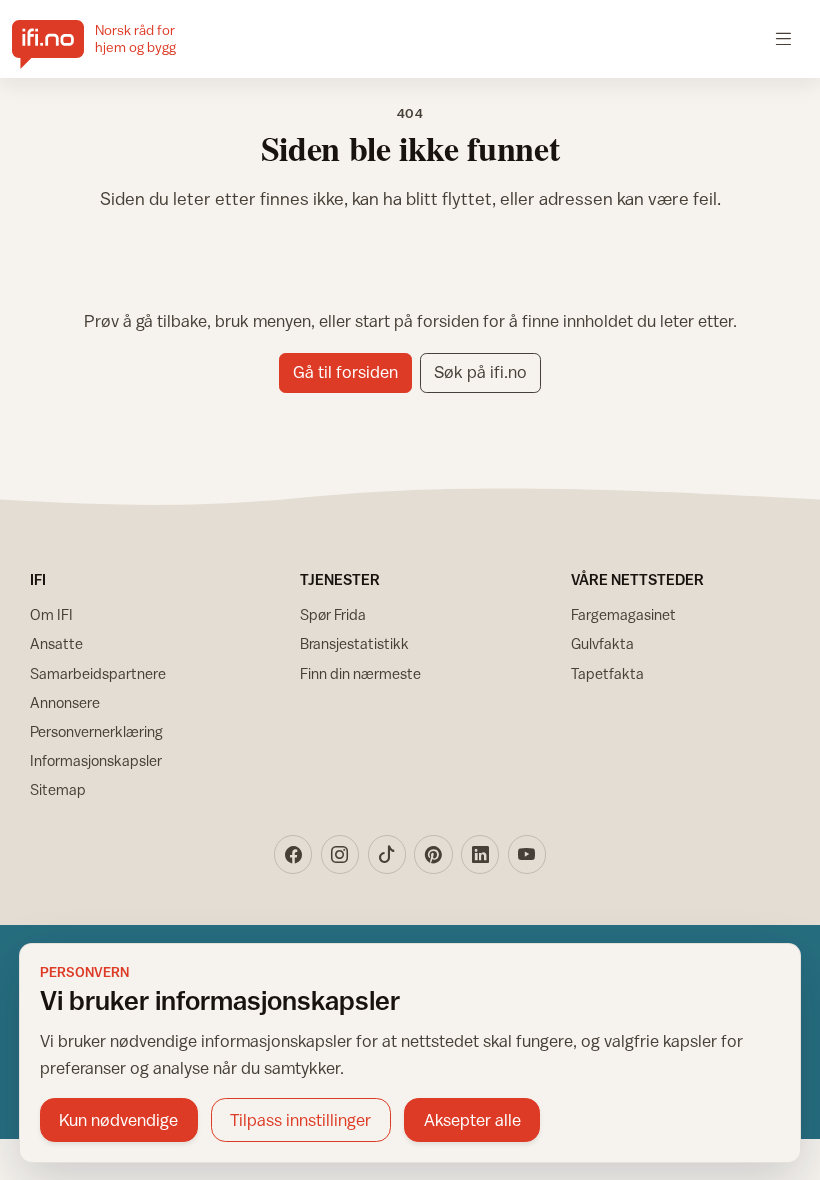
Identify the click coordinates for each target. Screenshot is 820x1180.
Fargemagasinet (623, 614)
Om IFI (51, 614)
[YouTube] (527, 854)
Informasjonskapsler (96, 760)
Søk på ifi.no (480, 372)
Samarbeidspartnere (98, 673)
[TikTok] (387, 854)
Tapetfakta (607, 673)
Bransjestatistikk (354, 643)
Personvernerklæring (96, 731)
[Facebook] (293, 854)
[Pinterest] (433, 854)
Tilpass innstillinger (300, 1120)
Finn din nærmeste (360, 673)
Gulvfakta (602, 643)
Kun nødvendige (118, 1120)
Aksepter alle (472, 1120)
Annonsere (65, 702)
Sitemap (58, 789)
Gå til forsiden (345, 372)
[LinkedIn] (480, 854)
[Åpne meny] (783, 38)
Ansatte (56, 643)
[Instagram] (340, 854)
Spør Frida (333, 614)
